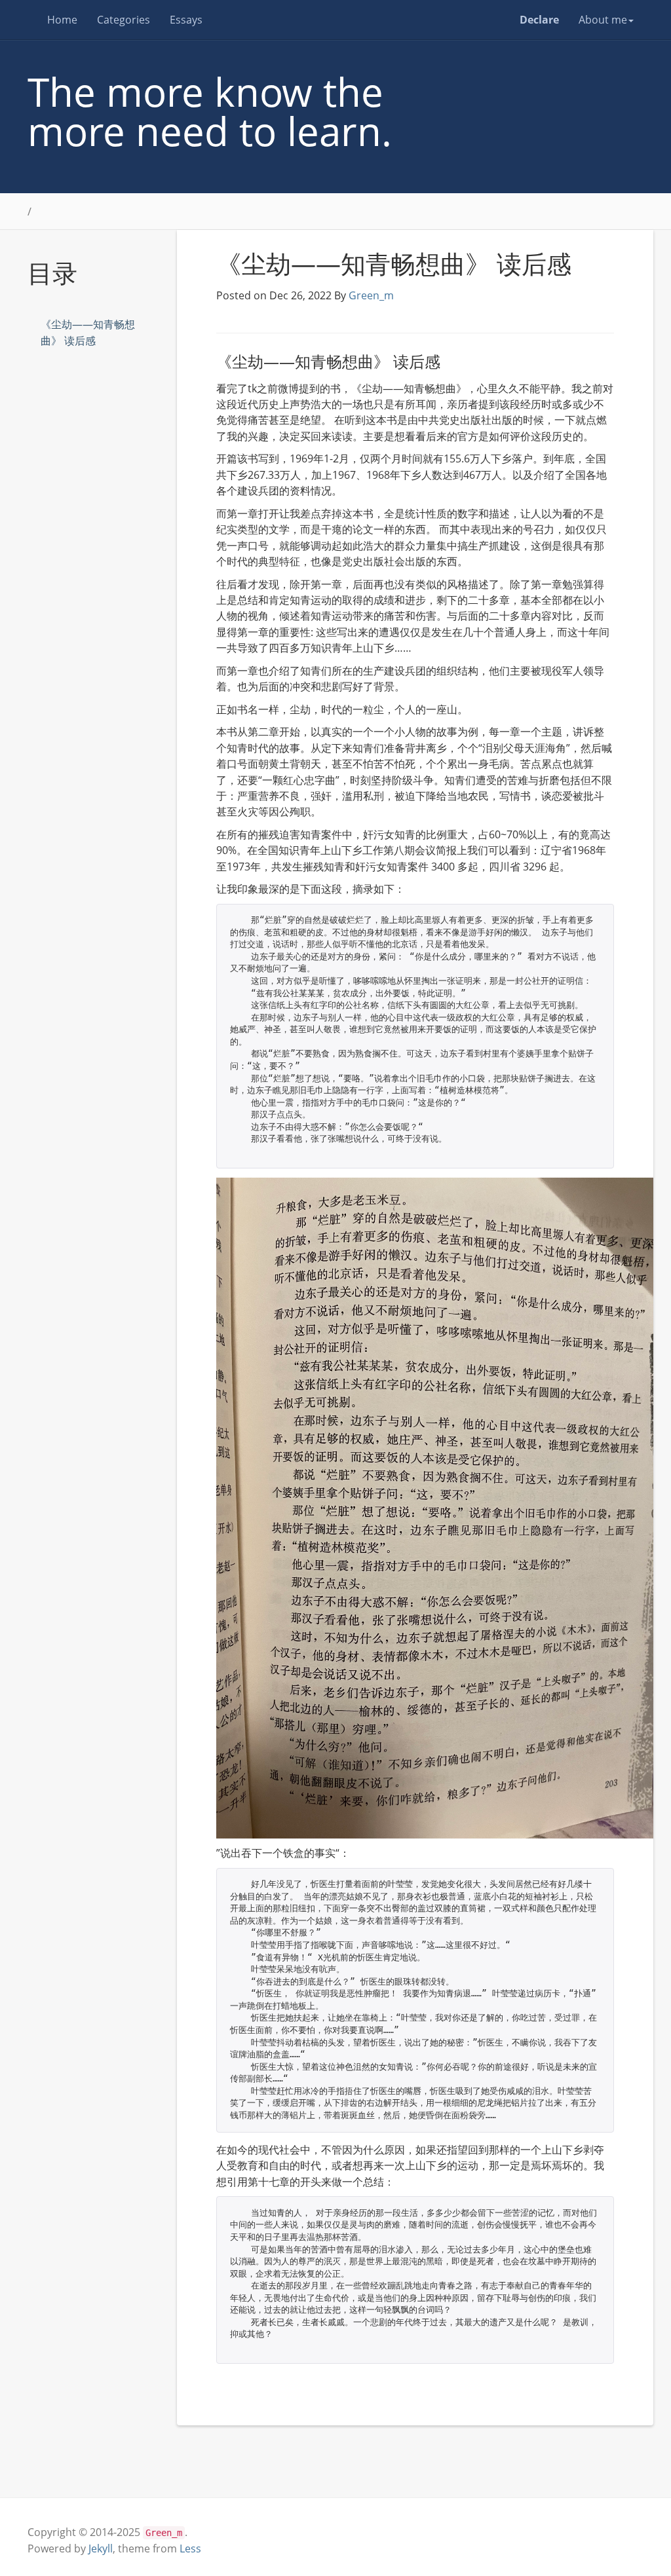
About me (603, 20)
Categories (124, 20)
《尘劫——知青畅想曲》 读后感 (88, 332)
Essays (186, 20)
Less (190, 2548)
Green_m (371, 295)
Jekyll (101, 2548)
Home (62, 20)
